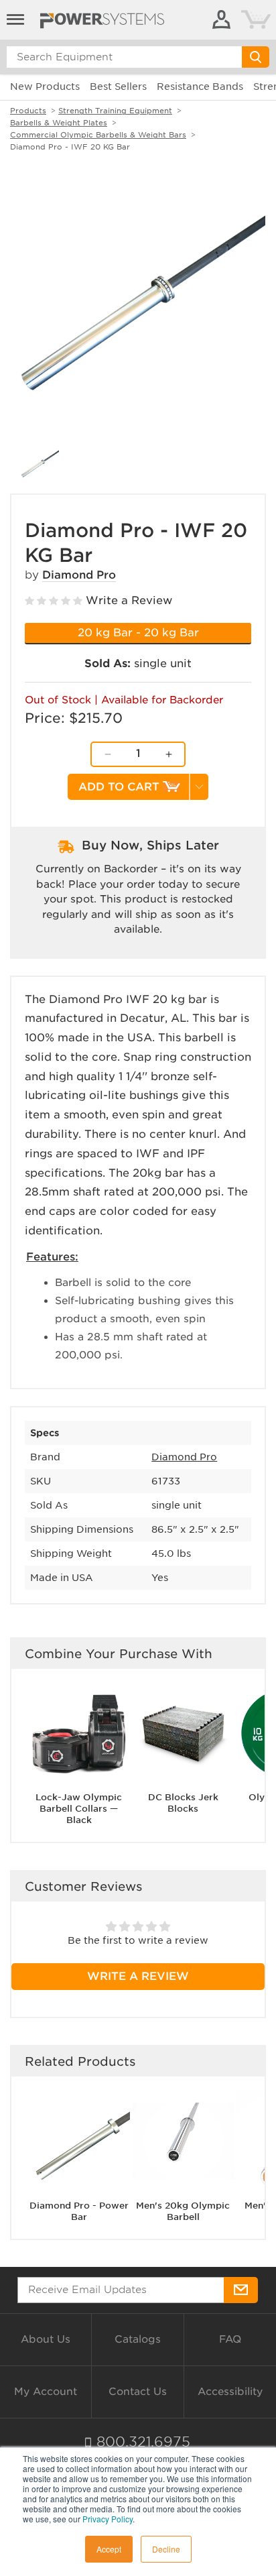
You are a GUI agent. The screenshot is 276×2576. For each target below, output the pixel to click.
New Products (45, 86)
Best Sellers (118, 86)
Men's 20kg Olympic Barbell (183, 2211)
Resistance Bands (200, 86)
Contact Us (138, 2392)
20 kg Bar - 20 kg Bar (138, 633)
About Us (46, 2339)
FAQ (230, 2339)
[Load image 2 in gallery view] (40, 464)
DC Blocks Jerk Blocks (183, 1803)
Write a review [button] (138, 1976)
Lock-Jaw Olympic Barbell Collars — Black (79, 1809)
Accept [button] (109, 2549)
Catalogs (138, 2339)
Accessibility (230, 2392)
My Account (46, 2392)
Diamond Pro (79, 575)
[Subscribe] (241, 2290)
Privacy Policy (108, 2519)
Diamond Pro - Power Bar (79, 2211)
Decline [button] (166, 2549)
